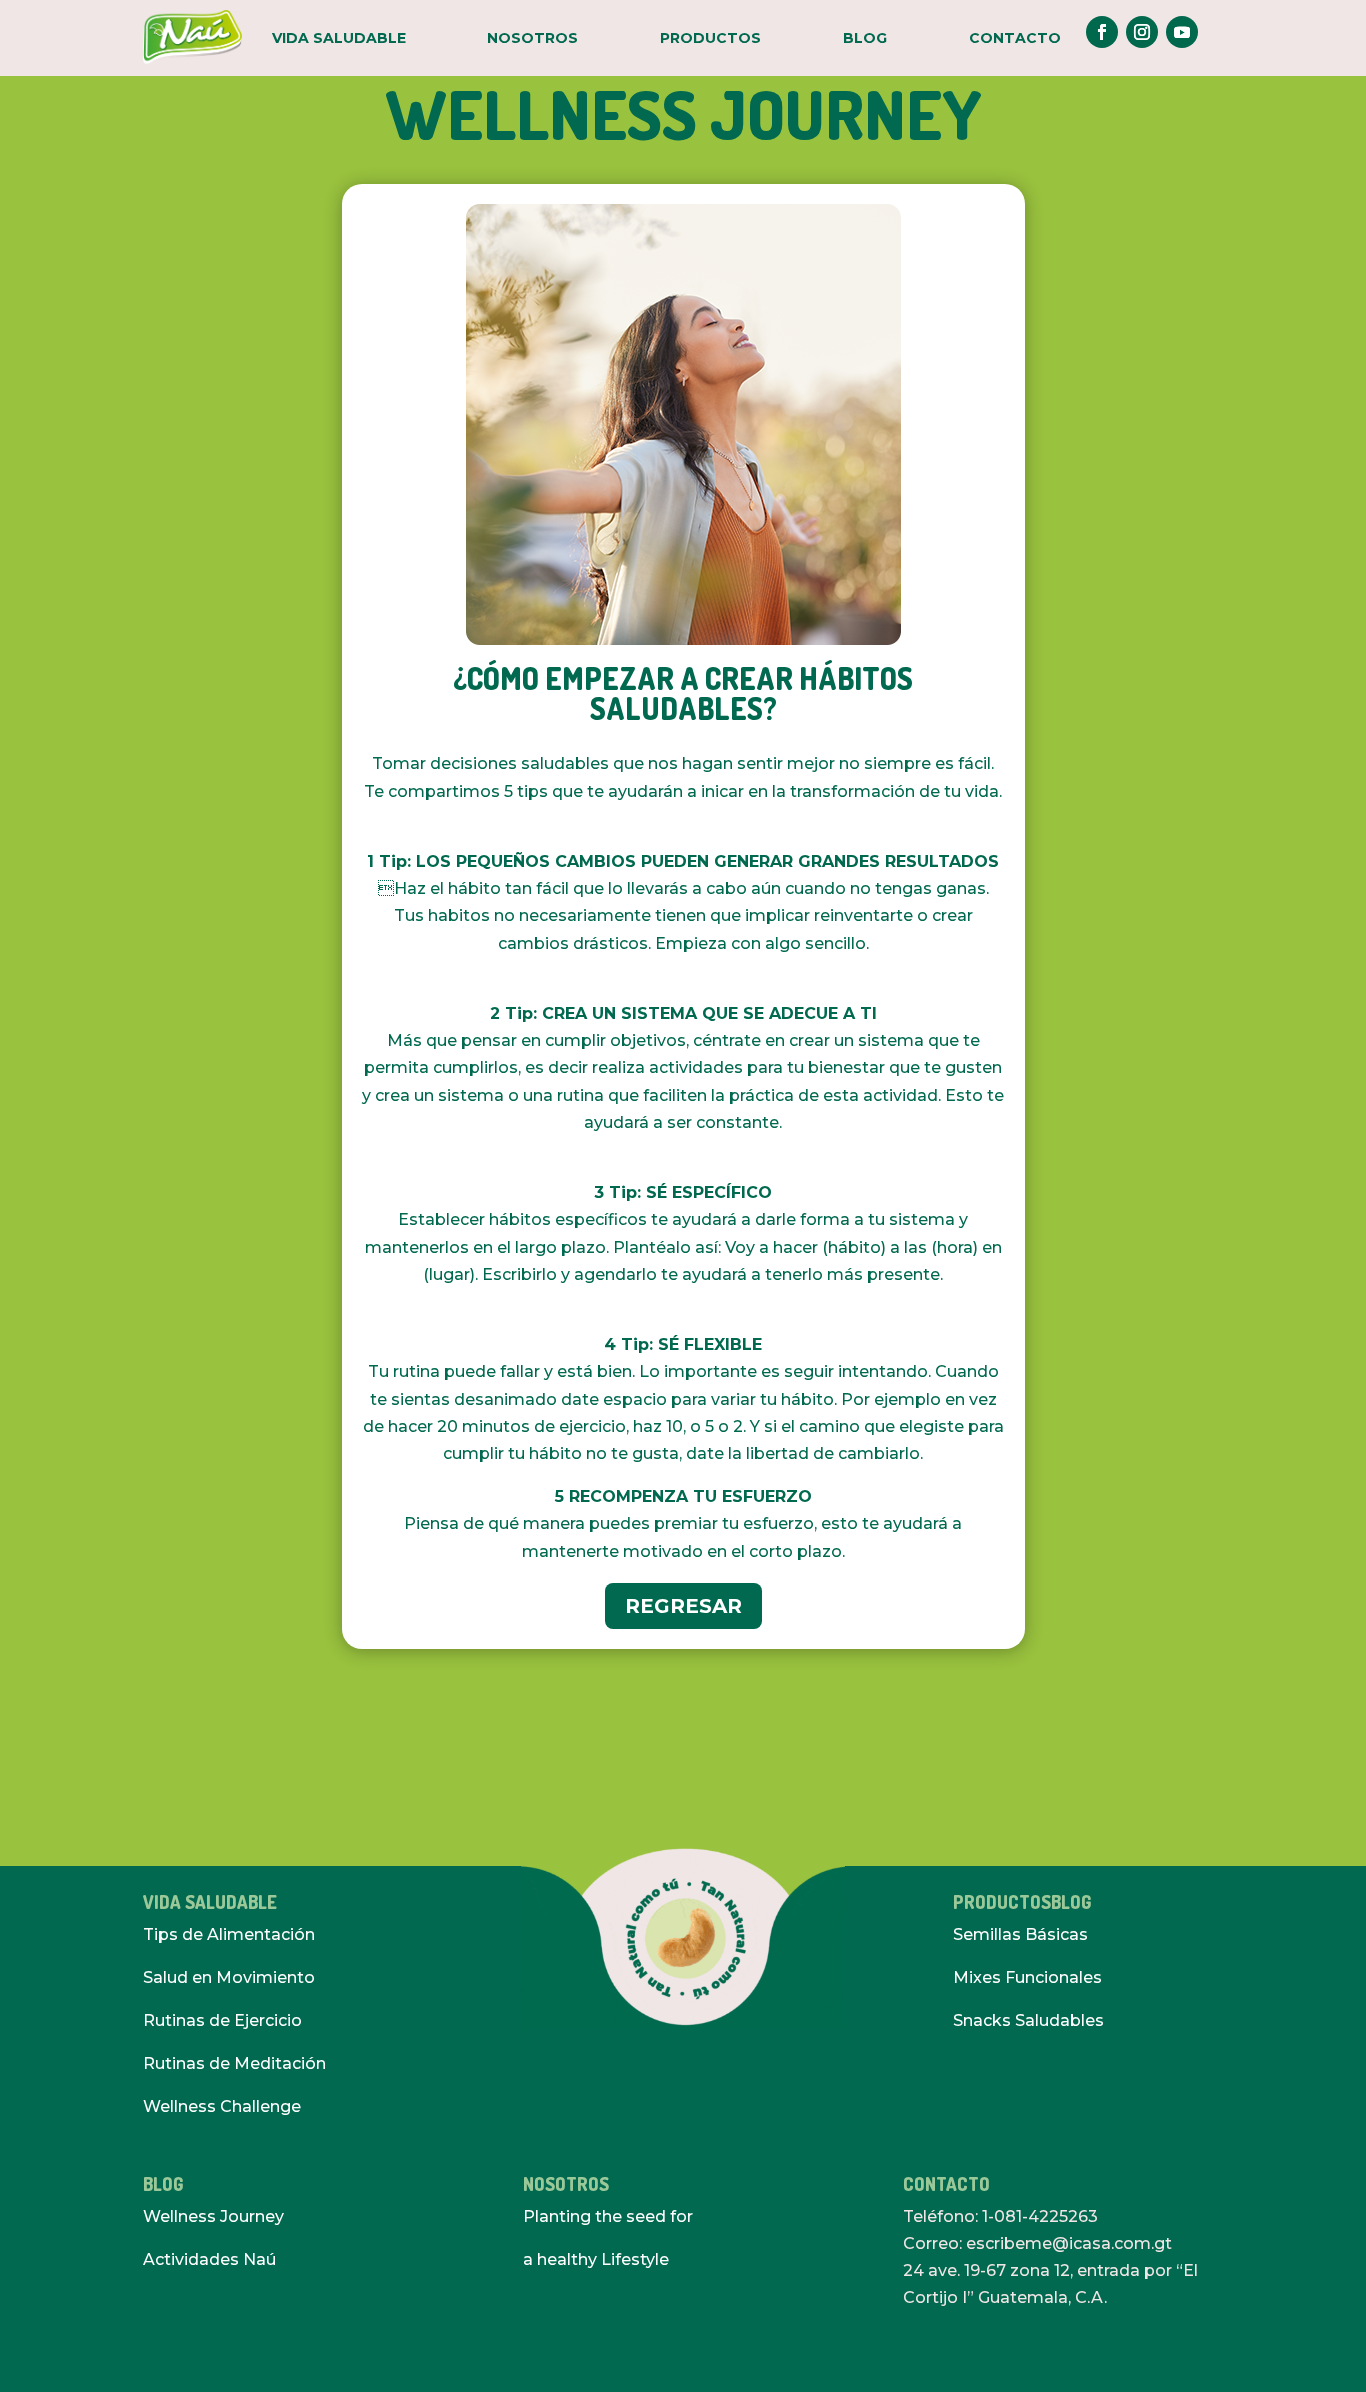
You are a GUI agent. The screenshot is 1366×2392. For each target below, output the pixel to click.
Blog (865, 38)
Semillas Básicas (1020, 1934)
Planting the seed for (608, 2216)
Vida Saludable (339, 38)
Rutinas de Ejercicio (222, 2020)
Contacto (1015, 38)
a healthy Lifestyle (596, 2259)
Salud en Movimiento (229, 1977)
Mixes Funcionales (1027, 1977)
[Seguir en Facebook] (1102, 32)
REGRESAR (683, 1606)
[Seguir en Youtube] (1182, 32)
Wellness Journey (213, 2216)
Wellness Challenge (222, 2106)
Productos (710, 38)
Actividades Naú (209, 2259)
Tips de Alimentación (229, 1934)
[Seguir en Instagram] (1142, 32)
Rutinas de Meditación (234, 2063)
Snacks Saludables (1028, 2020)
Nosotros (532, 38)
